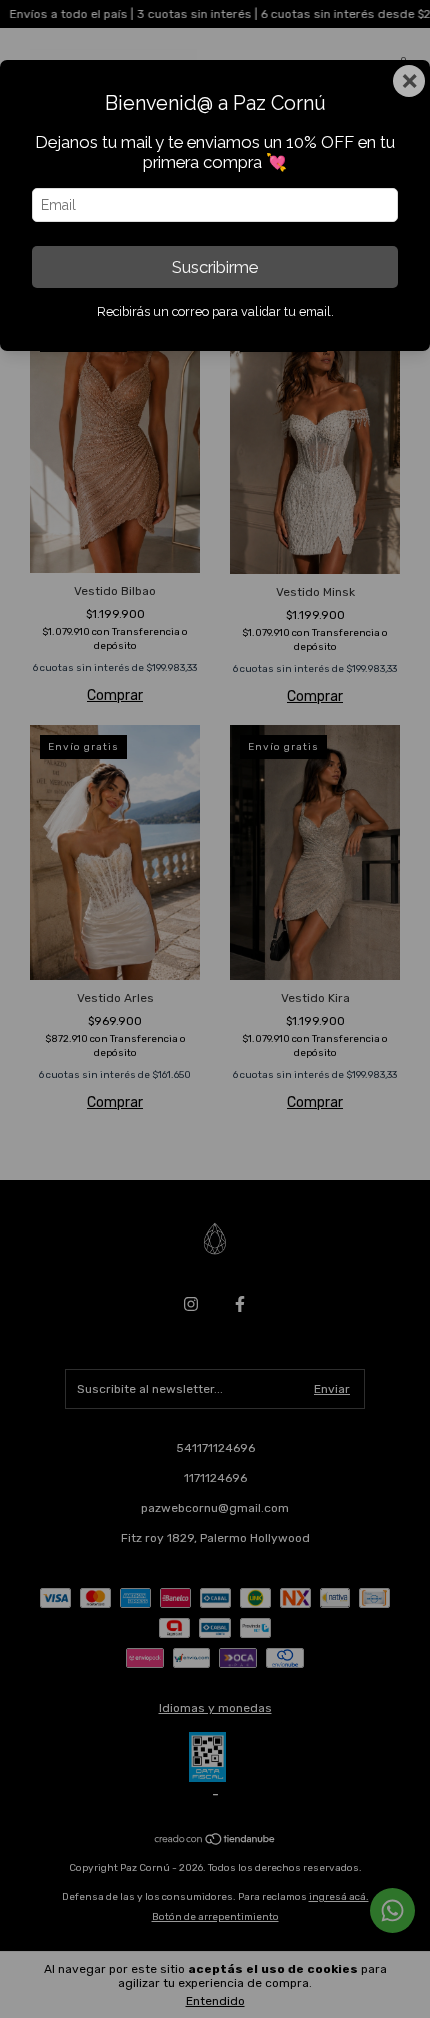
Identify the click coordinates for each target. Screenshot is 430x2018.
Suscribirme (215, 267)
